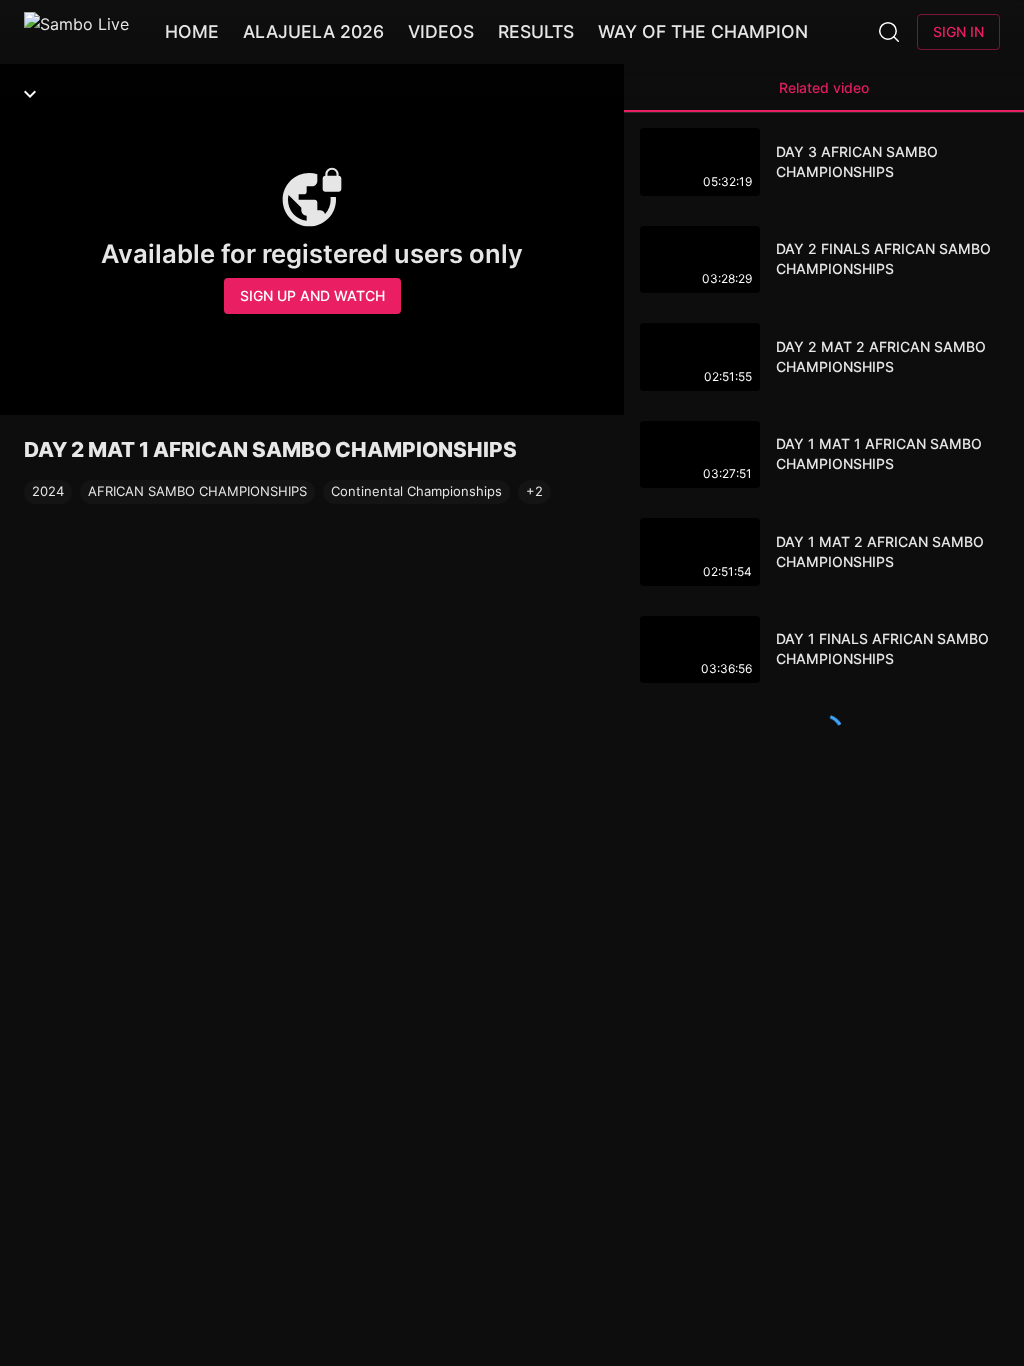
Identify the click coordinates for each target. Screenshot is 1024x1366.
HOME (192, 31)
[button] (534, 492)
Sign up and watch (312, 295)
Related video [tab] (824, 87)
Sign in (958, 31)
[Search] (889, 32)
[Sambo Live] (76, 32)
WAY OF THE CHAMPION (703, 31)
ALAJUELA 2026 (313, 31)
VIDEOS (441, 31)
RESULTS (536, 31)
